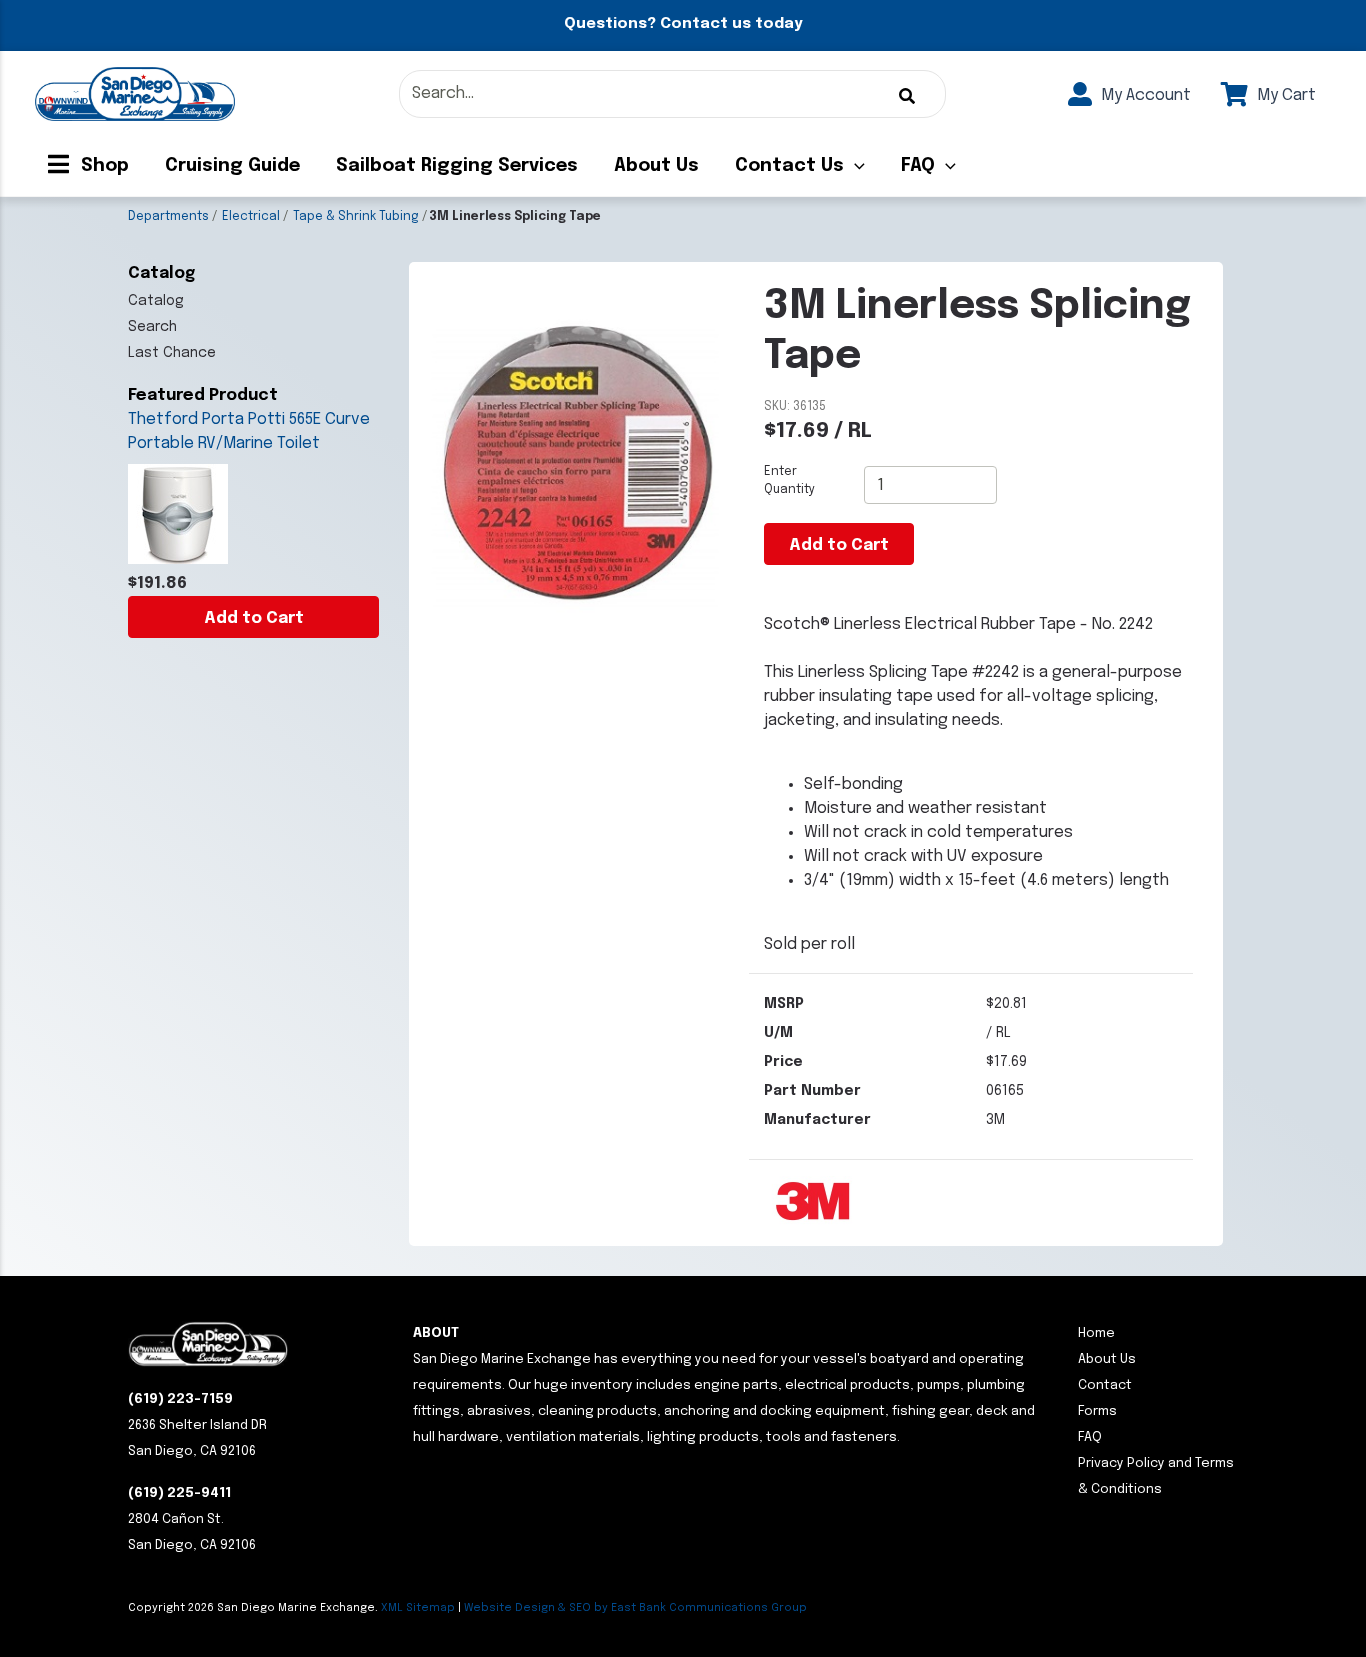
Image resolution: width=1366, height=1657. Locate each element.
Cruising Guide (232, 166)
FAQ (918, 166)
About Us (656, 166)
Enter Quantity (789, 481)
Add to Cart (254, 618)
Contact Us (789, 166)
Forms (1097, 1411)
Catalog (156, 301)
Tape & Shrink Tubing (356, 217)
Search (152, 327)
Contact (1105, 1385)
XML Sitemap (418, 1608)
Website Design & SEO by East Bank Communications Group (635, 1608)
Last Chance (172, 353)
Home (1096, 1333)
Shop (102, 166)
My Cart (1284, 95)
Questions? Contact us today (683, 24)
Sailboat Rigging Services (457, 166)
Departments (168, 217)
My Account (1144, 95)
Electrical (251, 217)
